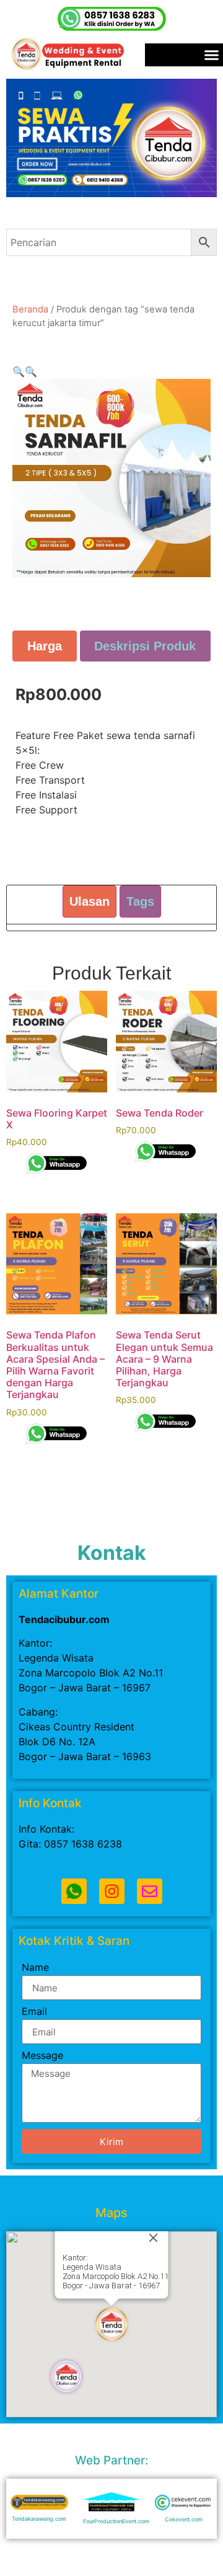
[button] (19, 371)
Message (42, 2056)
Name (35, 1968)
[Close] (154, 2238)
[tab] (45, 646)
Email (34, 2012)
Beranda (30, 309)
